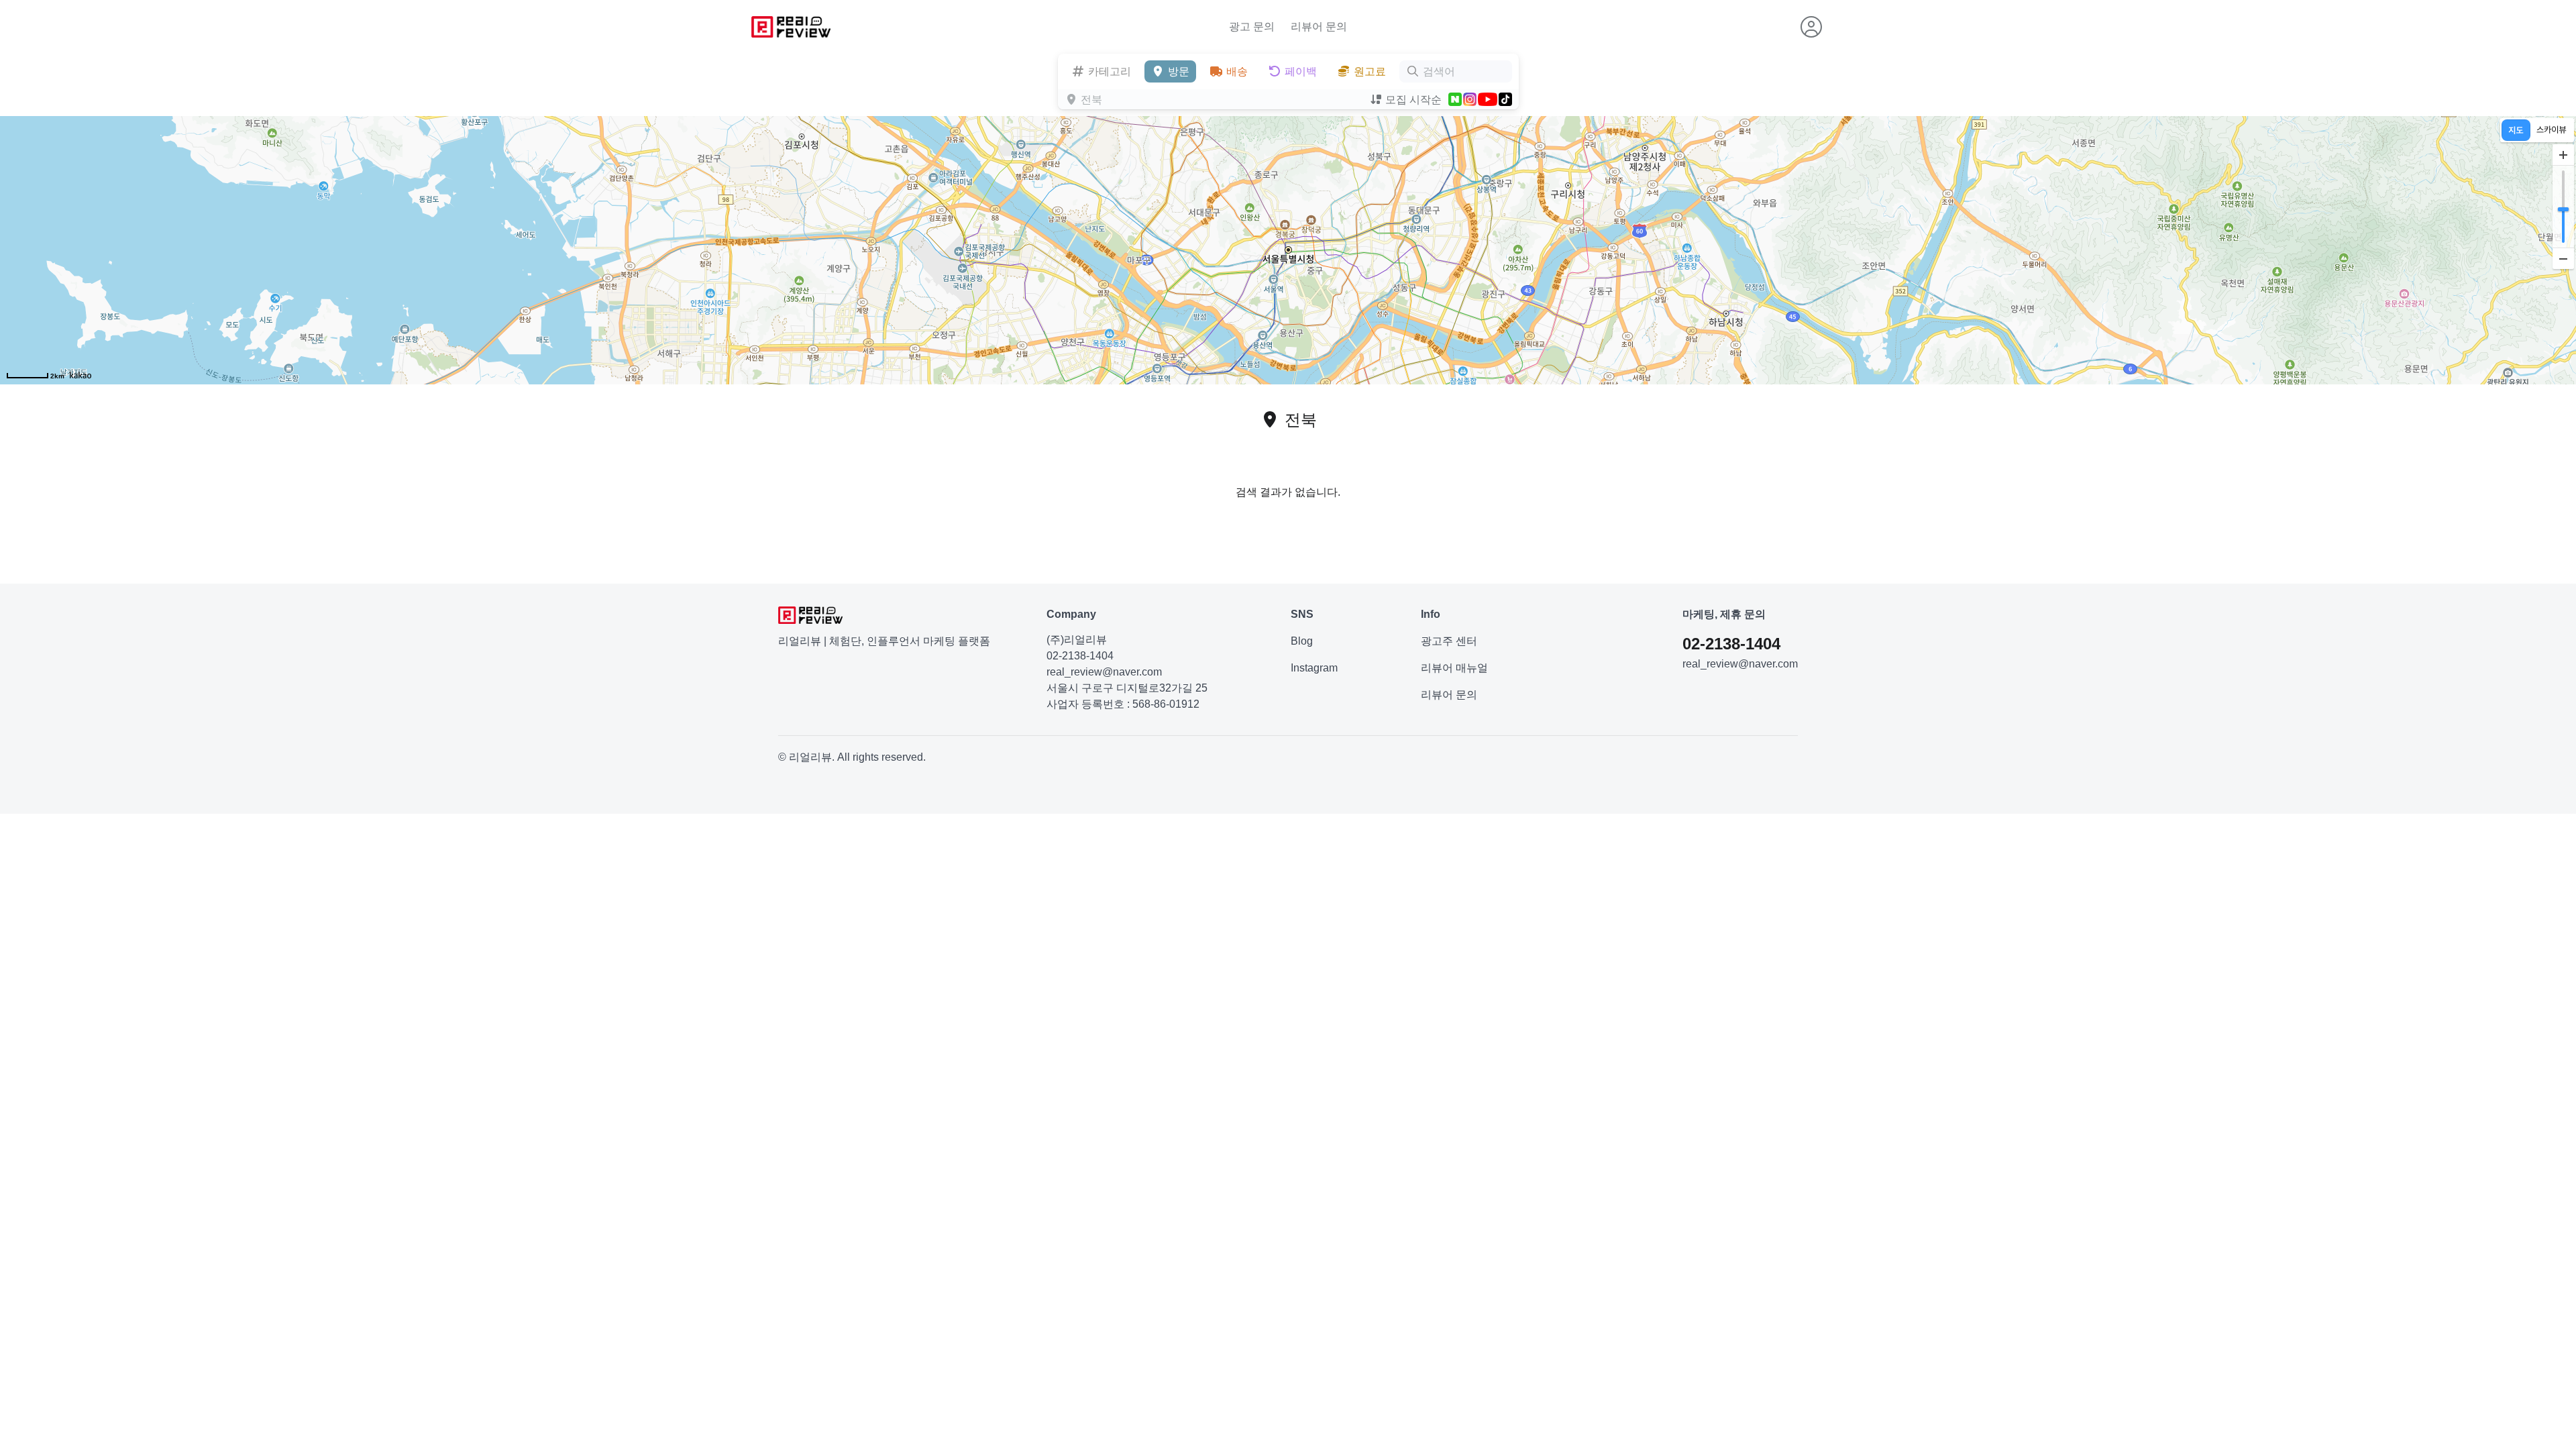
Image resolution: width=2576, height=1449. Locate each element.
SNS (1302, 614)
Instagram (1314, 668)
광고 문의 (1252, 26)
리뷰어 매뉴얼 (1454, 668)
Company (1071, 614)
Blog (1302, 641)
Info (1431, 614)
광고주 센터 (1449, 641)
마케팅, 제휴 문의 (1724, 614)
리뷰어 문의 (1319, 26)
